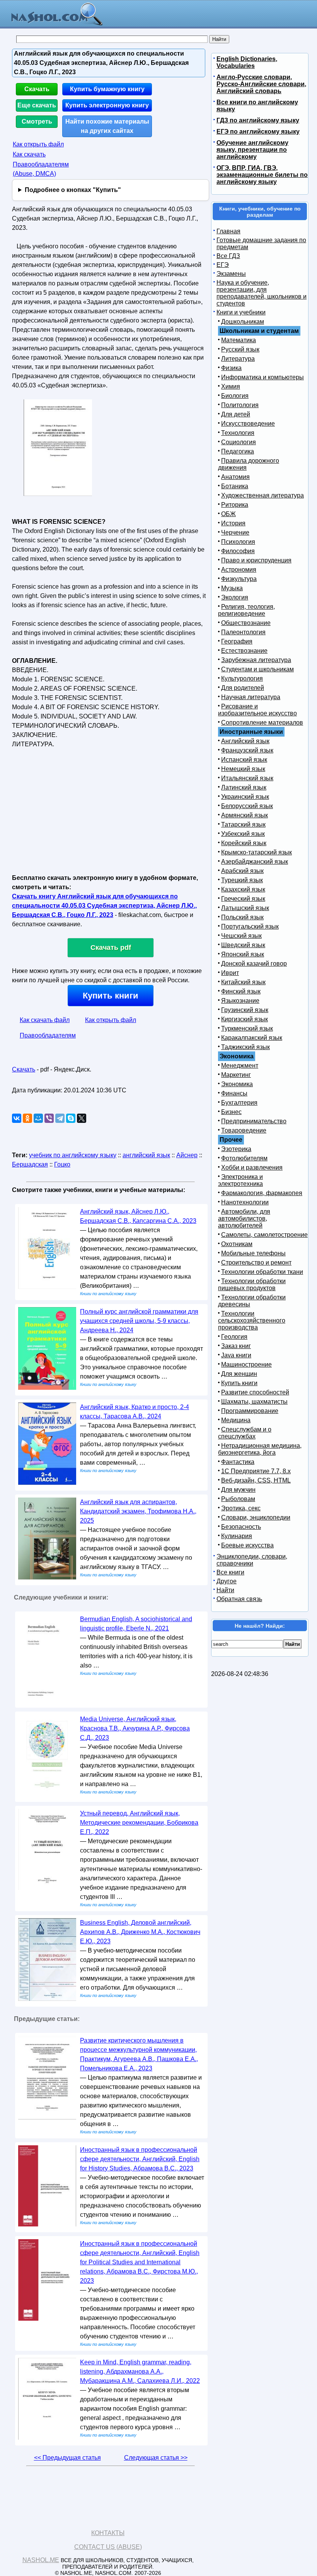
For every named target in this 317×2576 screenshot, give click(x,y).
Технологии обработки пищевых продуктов (252, 1285)
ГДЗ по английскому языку (258, 120)
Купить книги (111, 996)
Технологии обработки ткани (262, 1272)
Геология (234, 1337)
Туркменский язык (247, 1028)
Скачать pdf (111, 948)
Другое (227, 1581)
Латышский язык (245, 908)
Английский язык (245, 741)
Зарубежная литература (256, 660)
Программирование (250, 1411)
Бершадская (30, 1164)
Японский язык (243, 954)
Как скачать (29, 154)
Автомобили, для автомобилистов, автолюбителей (244, 1218)
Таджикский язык (245, 1047)
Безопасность (241, 1527)
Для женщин (239, 1374)
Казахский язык (243, 889)
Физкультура (239, 579)
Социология (239, 442)
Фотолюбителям (244, 1158)
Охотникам (237, 1244)
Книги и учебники (241, 312)
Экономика (237, 1084)
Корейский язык (244, 843)
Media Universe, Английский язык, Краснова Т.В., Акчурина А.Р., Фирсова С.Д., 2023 (135, 1728)
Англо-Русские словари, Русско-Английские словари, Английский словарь (261, 84)
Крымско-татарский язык (256, 852)
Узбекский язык (243, 834)
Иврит (230, 973)
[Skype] (71, 1118)
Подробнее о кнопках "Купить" (73, 190)
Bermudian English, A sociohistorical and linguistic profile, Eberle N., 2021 (136, 1624)
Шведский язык (243, 945)
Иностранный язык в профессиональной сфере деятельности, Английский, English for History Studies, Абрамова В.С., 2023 (140, 2159)
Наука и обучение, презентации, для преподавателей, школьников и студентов (262, 293)
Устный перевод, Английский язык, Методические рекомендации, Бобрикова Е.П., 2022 (139, 1823)
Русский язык (240, 349)
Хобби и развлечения (252, 1167)
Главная (228, 231)
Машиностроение (246, 1364)
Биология (235, 396)
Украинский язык (245, 797)
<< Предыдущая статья (67, 2458)
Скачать (37, 89)
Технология (238, 433)
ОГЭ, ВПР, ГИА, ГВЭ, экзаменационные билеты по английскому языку (262, 175)
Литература (238, 359)
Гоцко (62, 1164)
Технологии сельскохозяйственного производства (252, 1320)
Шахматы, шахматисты (254, 1402)
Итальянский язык (247, 778)
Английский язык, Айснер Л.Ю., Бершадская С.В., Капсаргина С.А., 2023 (138, 1216)
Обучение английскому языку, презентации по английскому (252, 150)
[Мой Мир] (38, 1118)
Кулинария (237, 1536)
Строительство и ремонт (256, 1263)
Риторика (235, 505)
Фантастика (238, 1462)
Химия (231, 386)
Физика (231, 368)
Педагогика (238, 451)
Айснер (187, 1155)
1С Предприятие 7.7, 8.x (256, 1471)
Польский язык (242, 917)
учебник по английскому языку (73, 1155)
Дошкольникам (243, 322)
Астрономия (239, 570)
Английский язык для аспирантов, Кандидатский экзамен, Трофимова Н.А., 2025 (138, 1511)
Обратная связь (239, 1599)
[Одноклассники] (27, 1118)
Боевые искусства (247, 1545)
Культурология (242, 678)
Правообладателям (48, 1035)
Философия (238, 551)
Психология (238, 542)
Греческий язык (243, 899)
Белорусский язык (247, 806)
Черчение (235, 532)
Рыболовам (238, 1499)
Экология (235, 597)
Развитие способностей (255, 1392)
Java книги (236, 1355)
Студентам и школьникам (257, 669)
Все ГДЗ (228, 256)
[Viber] (49, 1118)
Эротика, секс (241, 1508)
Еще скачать (37, 105)
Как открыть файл (38, 144)
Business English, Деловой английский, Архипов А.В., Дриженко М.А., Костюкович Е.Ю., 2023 (140, 1932)
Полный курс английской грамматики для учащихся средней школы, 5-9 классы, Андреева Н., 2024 (139, 1321)
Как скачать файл (45, 1020)
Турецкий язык (242, 880)
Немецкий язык (243, 769)
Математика (239, 340)
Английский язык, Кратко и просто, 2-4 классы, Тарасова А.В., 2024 (135, 1412)
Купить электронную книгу (107, 105)
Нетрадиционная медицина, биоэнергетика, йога (260, 1449)
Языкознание (240, 1001)
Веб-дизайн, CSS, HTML (256, 1480)
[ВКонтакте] (17, 1118)
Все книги (230, 1572)
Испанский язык (244, 760)
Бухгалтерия (239, 1103)
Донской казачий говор (254, 964)
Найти (225, 1590)
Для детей (236, 414)
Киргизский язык (245, 1019)
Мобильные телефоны (253, 1253)
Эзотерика (236, 1149)
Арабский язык (242, 871)
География (237, 641)
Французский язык (247, 750)
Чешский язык (241, 936)
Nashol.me (41, 2560)
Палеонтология (243, 632)
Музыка (232, 588)
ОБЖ (228, 514)
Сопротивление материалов (262, 723)
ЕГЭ (223, 265)
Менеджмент (240, 1066)
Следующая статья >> (156, 2458)
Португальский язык (250, 926)
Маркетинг (236, 1075)
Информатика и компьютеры (262, 377)
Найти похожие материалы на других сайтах (107, 126)
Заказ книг (236, 1346)
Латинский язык (244, 787)
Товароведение (244, 1130)
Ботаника (235, 486)
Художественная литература (262, 495)
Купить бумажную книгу (107, 89)
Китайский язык (243, 982)
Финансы (234, 1093)
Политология (240, 405)
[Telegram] (60, 1118)
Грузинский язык (245, 1010)
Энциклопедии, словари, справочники (252, 1560)
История (233, 523)
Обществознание (246, 623)
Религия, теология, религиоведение (246, 610)
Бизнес (231, 1112)
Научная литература (251, 697)
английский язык (146, 1155)
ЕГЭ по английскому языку (258, 132)
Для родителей (243, 688)
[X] (82, 1118)
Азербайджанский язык (255, 862)
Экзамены (231, 274)
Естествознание (244, 651)
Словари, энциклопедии (256, 1517)
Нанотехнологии (245, 1202)
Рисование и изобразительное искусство (257, 710)
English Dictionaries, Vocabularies (247, 62)
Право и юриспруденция (256, 560)
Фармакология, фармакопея (262, 1193)
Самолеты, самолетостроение (264, 1235)
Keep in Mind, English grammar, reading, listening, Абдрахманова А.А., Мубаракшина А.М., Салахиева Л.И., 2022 (140, 2371)
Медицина (236, 1420)
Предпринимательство (254, 1121)
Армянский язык (245, 815)
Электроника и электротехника (240, 1180)
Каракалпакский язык (252, 1038)
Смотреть (37, 121)
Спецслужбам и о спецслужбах (245, 1433)
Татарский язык (243, 824)
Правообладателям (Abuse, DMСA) (41, 169)
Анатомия (235, 477)
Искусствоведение (248, 424)
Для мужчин (238, 1490)
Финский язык (241, 991)
